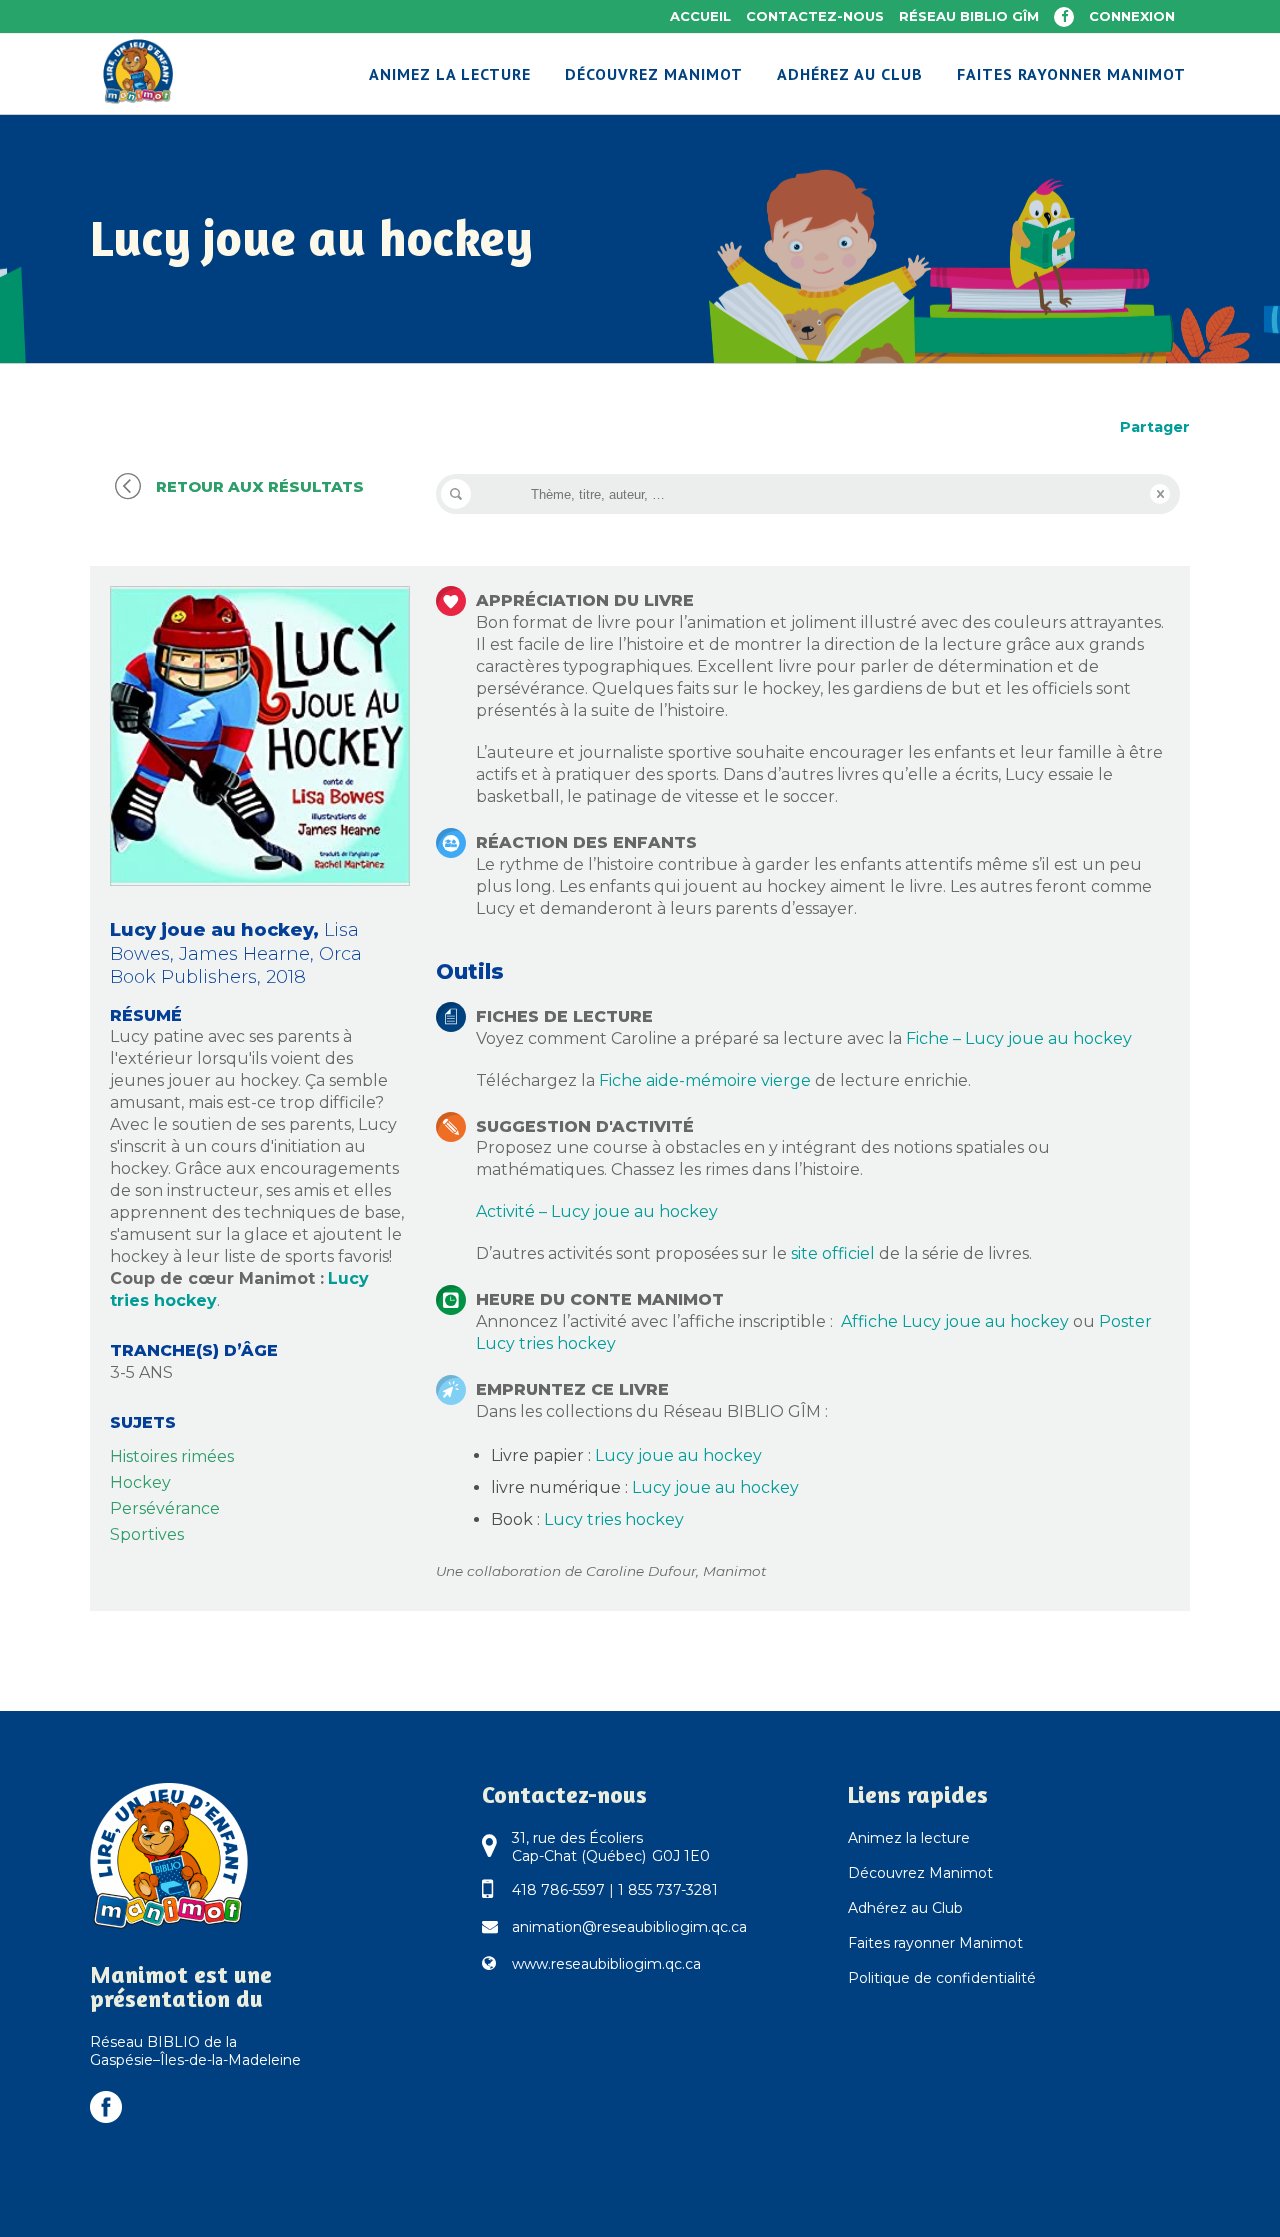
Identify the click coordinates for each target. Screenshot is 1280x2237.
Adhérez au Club (905, 1908)
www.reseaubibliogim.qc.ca (606, 1964)
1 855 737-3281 (668, 1890)
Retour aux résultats (260, 486)
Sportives (147, 1534)
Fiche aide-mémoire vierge (705, 1080)
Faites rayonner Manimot (935, 1943)
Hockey (140, 1482)
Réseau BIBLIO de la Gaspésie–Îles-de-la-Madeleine (195, 2051)
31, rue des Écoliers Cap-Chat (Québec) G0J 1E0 (611, 1847)
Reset (1160, 494)
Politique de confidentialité (942, 1978)
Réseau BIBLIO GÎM (969, 16)
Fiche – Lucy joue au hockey (1019, 1038)
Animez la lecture (909, 1838)
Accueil (700, 16)
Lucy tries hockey (614, 1519)
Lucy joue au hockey (678, 1455)
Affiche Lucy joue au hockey (955, 1321)
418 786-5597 (558, 1890)
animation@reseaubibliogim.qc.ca (629, 1927)
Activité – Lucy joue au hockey (597, 1211)
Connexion (1132, 16)
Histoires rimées (172, 1456)
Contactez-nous (815, 16)
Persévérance (165, 1508)
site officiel (833, 1253)
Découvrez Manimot (920, 1873)
